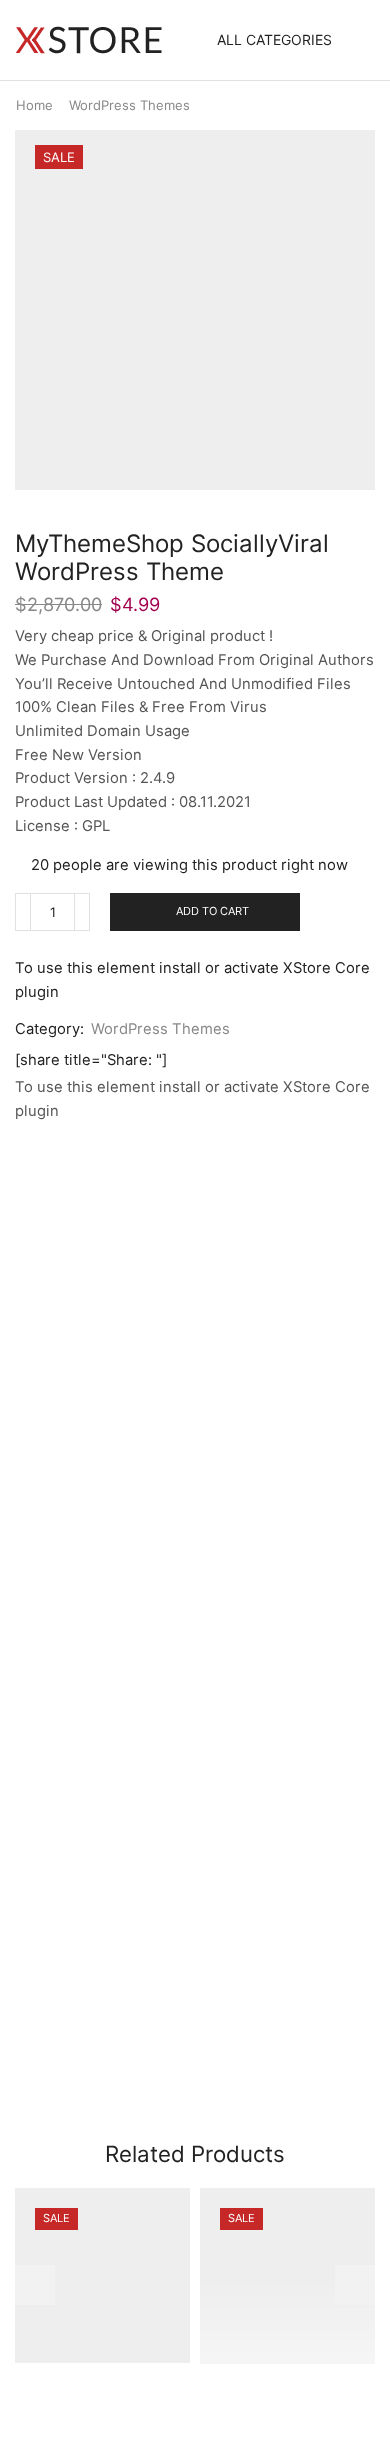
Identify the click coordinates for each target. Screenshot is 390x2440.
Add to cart (212, 911)
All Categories (274, 39)
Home (34, 105)
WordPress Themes (129, 105)
